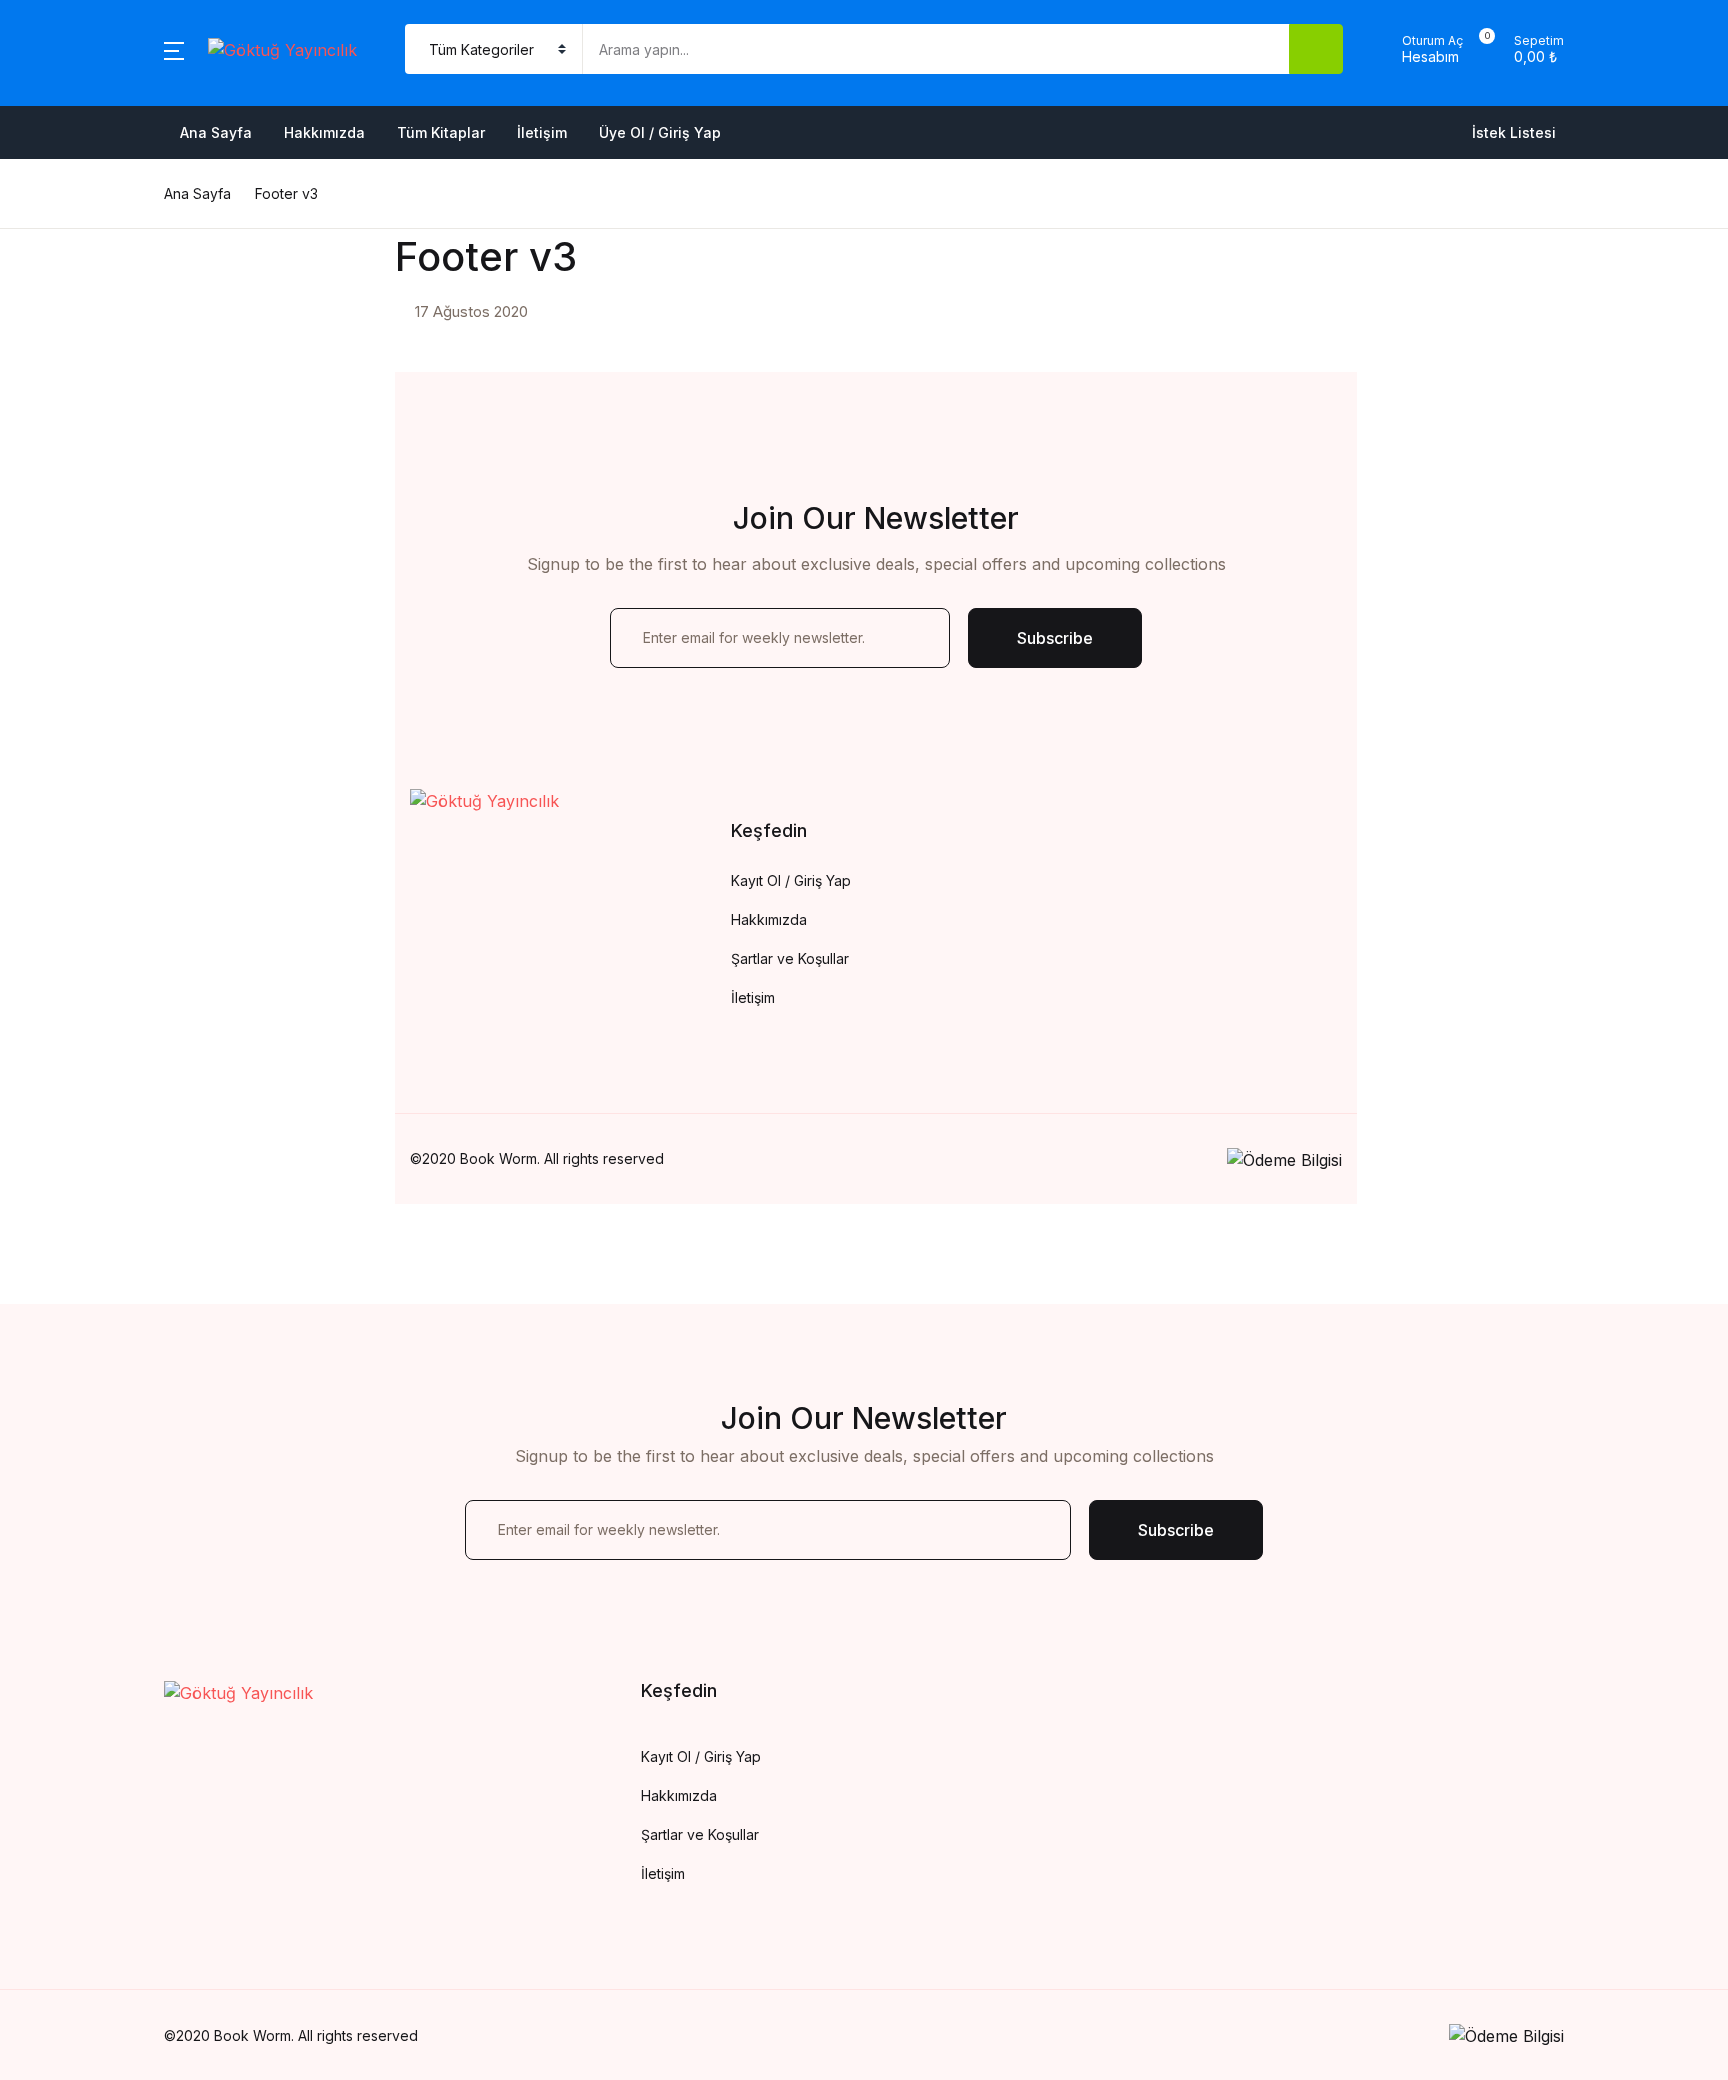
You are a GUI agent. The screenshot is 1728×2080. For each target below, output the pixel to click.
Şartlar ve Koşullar (790, 958)
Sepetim (60, 329)
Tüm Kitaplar (441, 132)
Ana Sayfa (70, 121)
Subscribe (1055, 638)
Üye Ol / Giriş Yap (660, 132)
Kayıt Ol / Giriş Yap (791, 880)
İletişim (542, 132)
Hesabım (63, 381)
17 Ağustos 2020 (471, 311)
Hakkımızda (74, 173)
